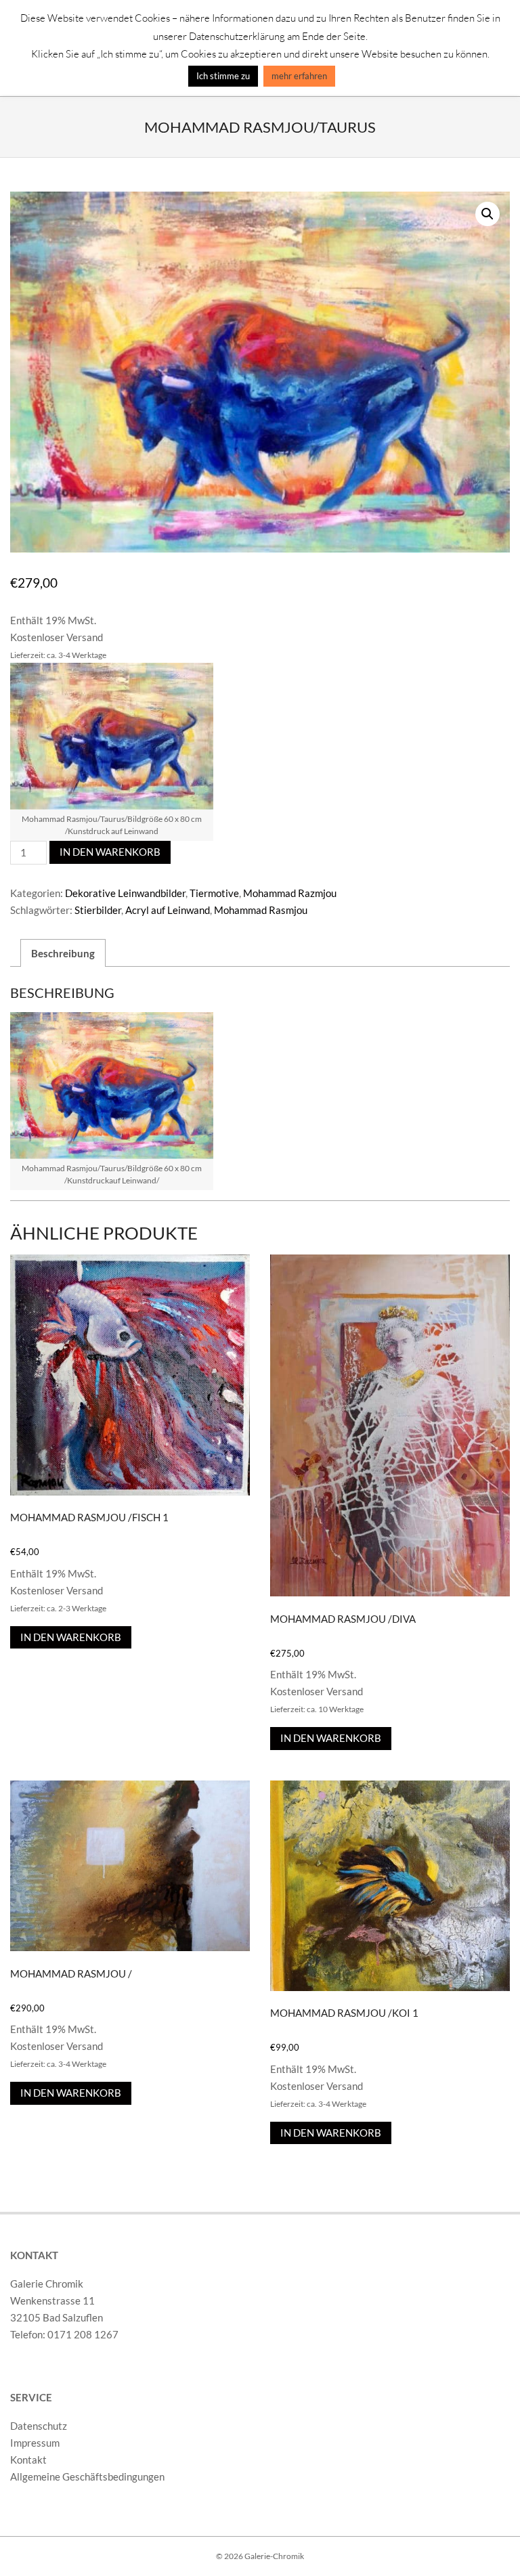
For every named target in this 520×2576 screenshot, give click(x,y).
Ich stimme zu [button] (223, 76)
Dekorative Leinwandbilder (125, 893)
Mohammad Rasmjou (261, 910)
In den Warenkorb (110, 852)
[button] (487, 214)
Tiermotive (214, 893)
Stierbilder (98, 910)
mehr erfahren (299, 76)
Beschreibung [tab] (63, 953)
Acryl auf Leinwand (168, 910)
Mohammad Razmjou (290, 893)
